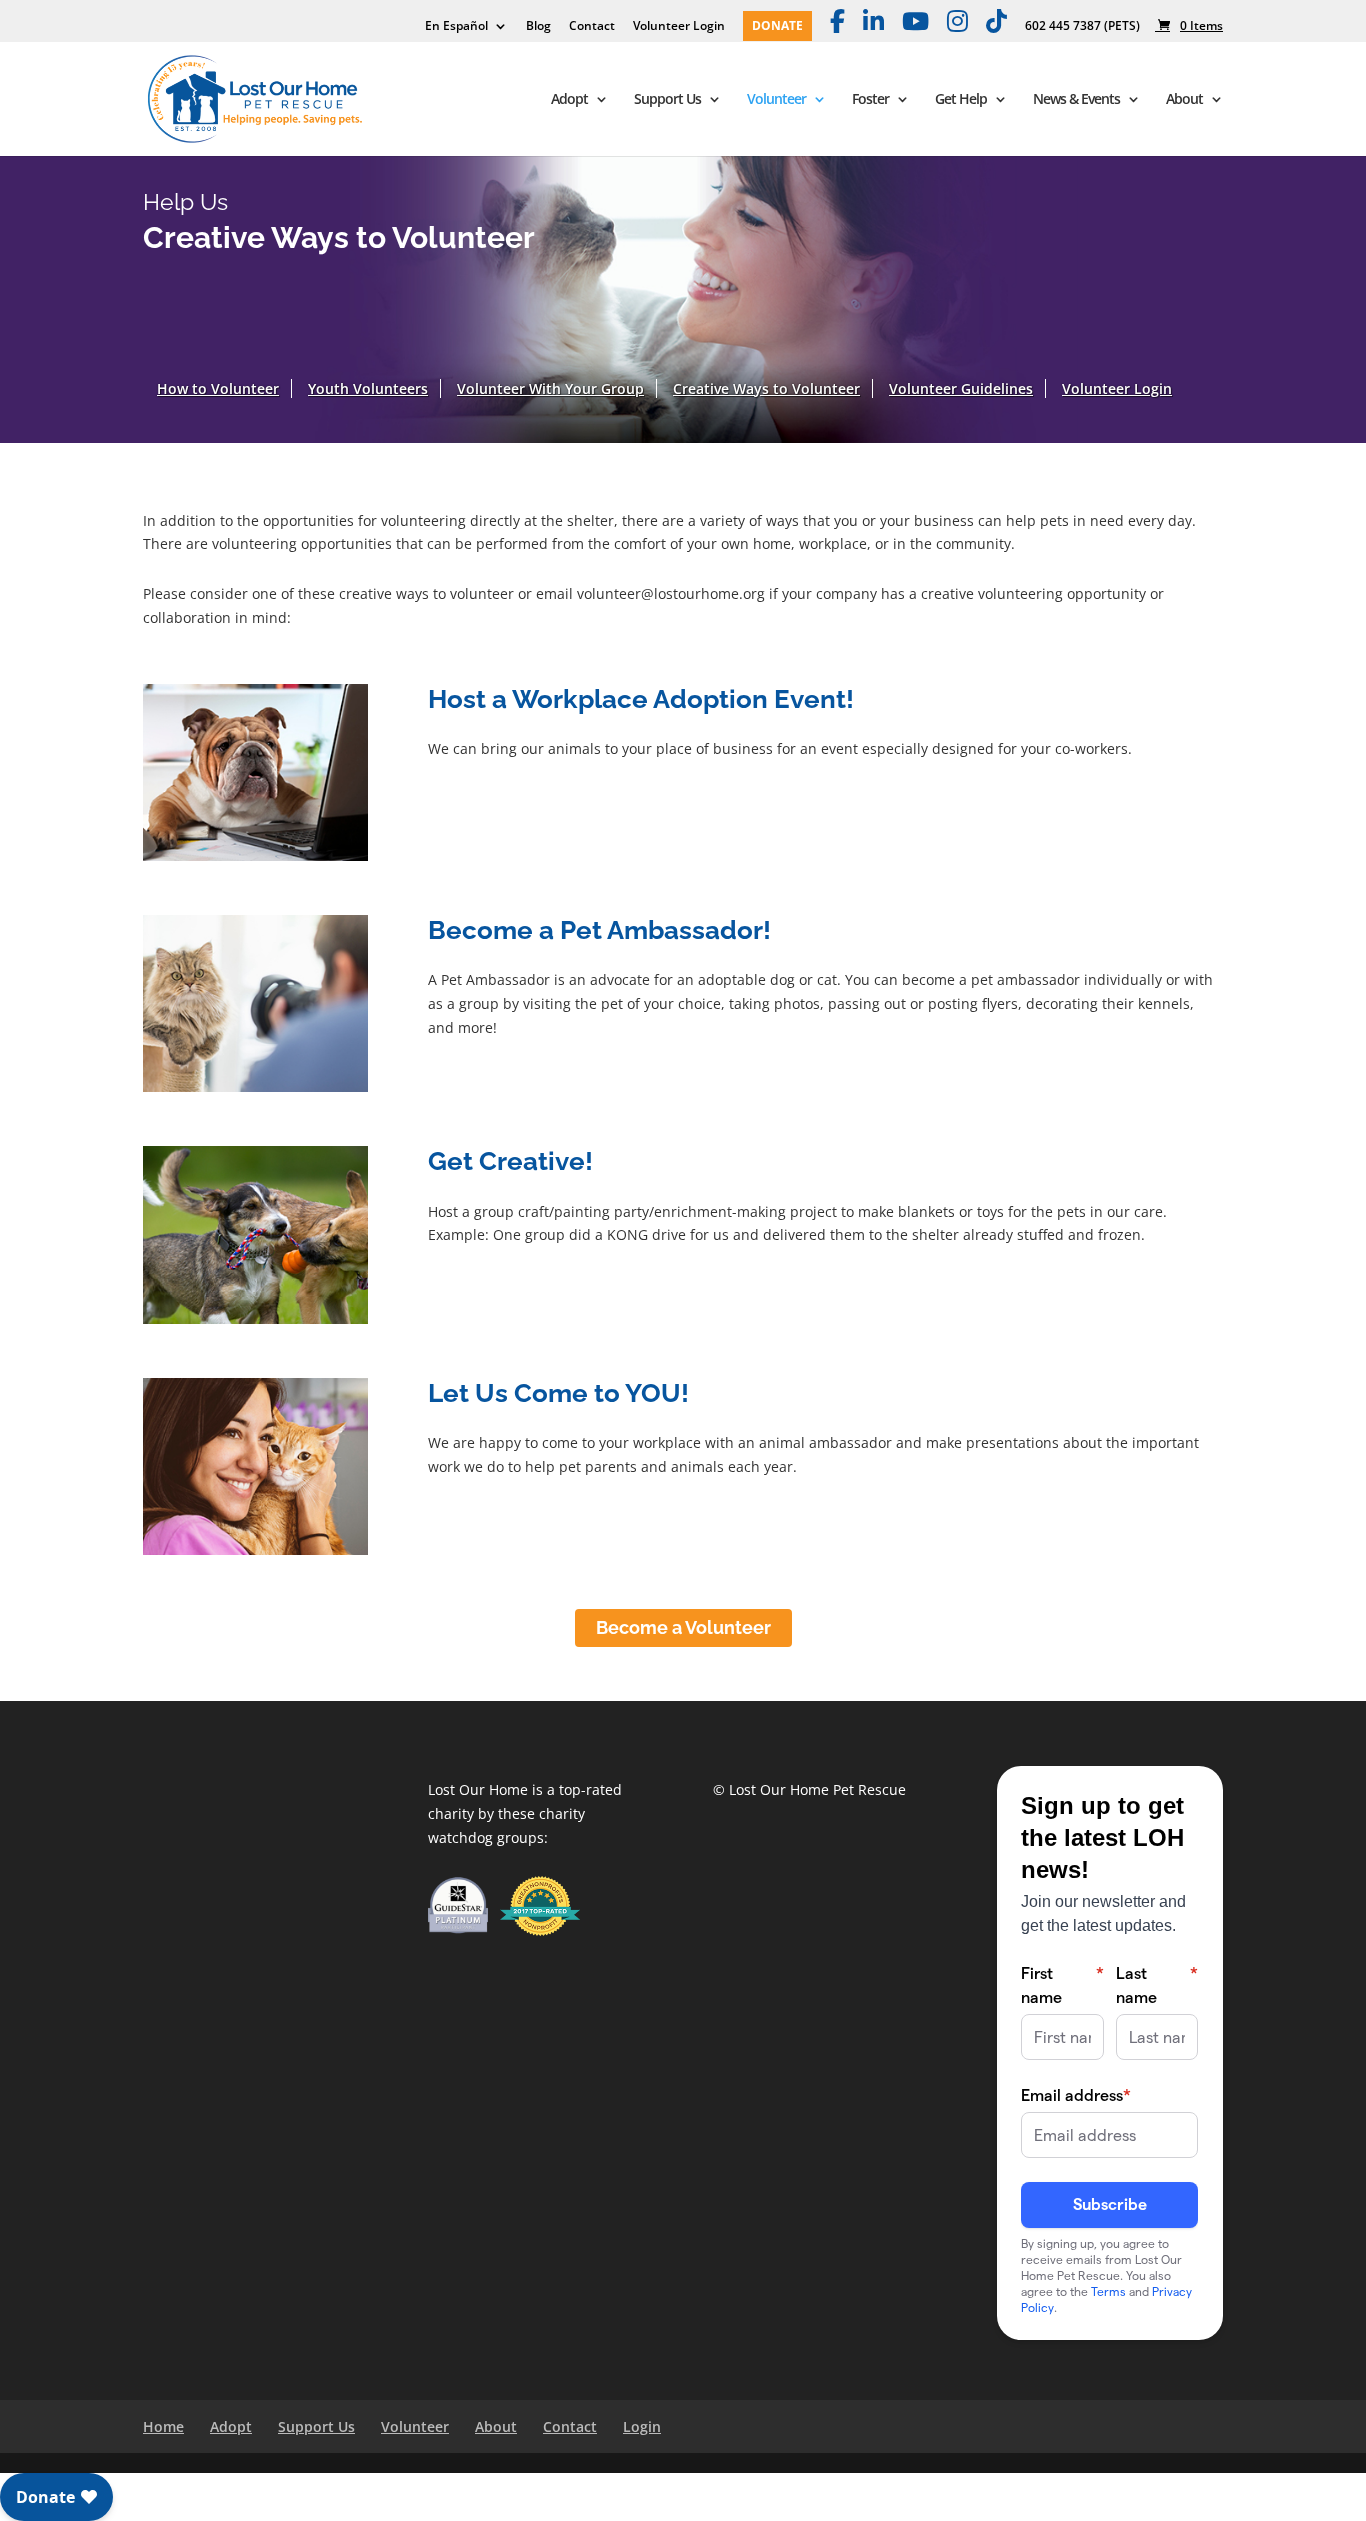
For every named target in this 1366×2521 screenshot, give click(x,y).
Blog (538, 27)
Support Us (667, 100)
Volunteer (776, 100)
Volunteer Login (679, 27)
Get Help (961, 100)
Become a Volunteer (683, 1627)
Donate (777, 27)
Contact (592, 27)
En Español (456, 27)
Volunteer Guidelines (961, 388)
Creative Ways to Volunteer (766, 388)
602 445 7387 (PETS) (1082, 27)
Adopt (569, 100)
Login (642, 2426)
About (1184, 100)
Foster (870, 100)
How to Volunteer (218, 388)
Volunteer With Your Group (550, 388)
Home (163, 2426)
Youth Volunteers (368, 388)
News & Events (1076, 100)
